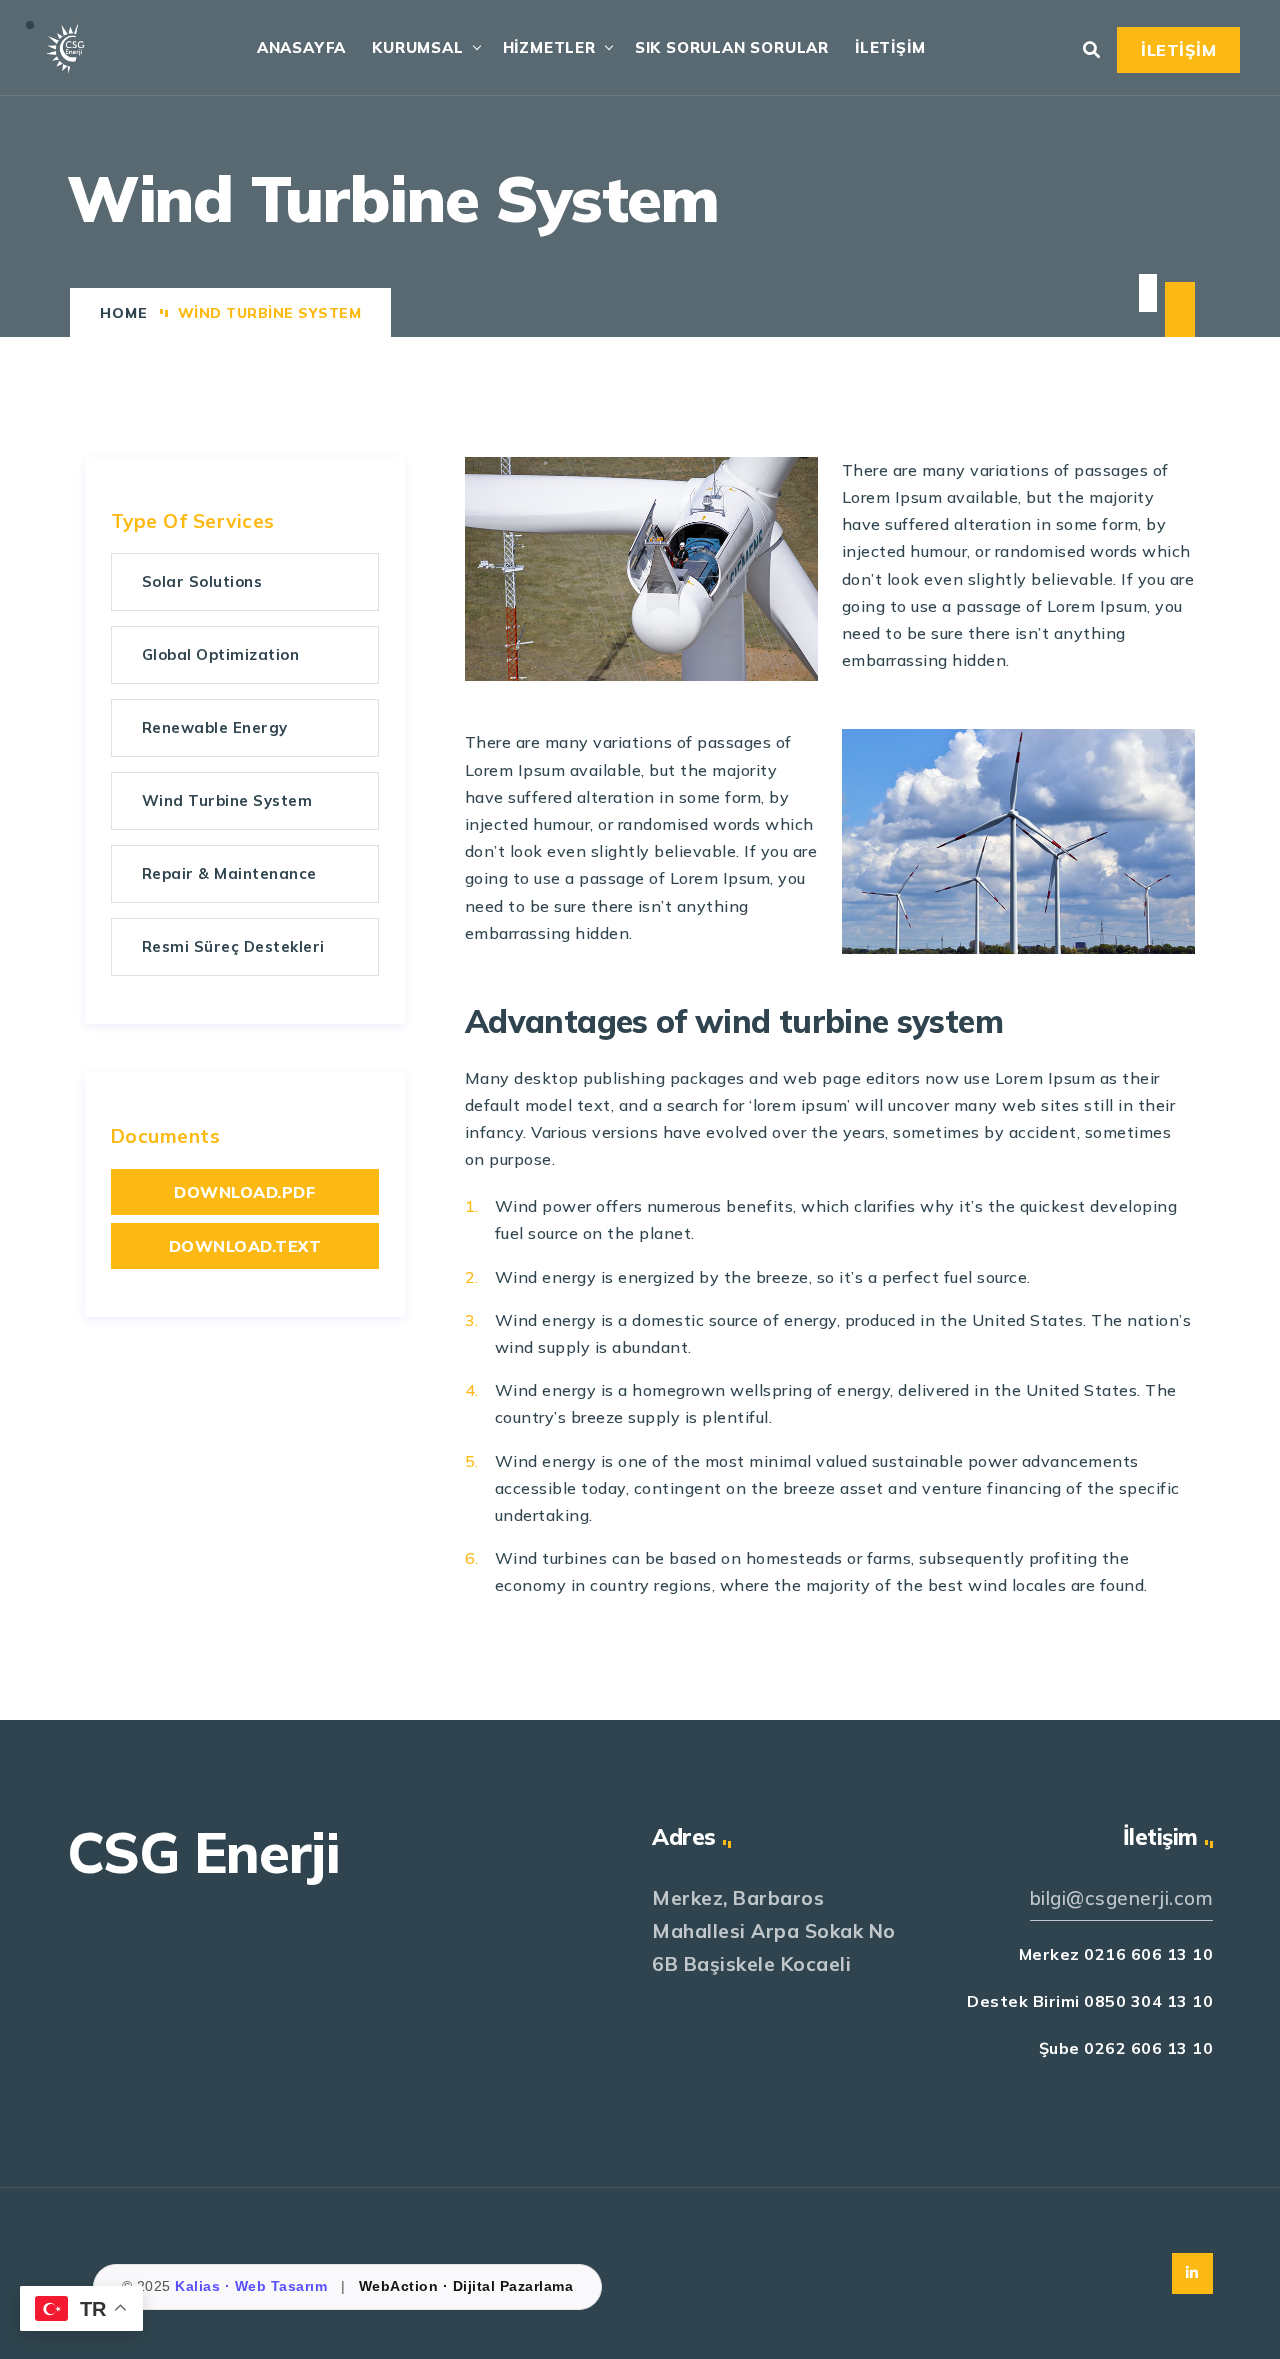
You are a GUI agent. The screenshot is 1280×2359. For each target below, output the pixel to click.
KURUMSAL (417, 47)
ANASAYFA (301, 47)
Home (124, 313)
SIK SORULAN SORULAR (732, 47)
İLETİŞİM (890, 47)
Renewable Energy (215, 727)
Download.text (245, 1246)
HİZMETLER (549, 47)
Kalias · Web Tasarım (253, 2286)
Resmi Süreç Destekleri (233, 946)
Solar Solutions (202, 581)
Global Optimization (221, 654)
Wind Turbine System (227, 800)
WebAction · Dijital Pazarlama (466, 2286)
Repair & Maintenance (229, 873)
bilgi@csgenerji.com (1122, 1898)
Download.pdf (244, 1192)
